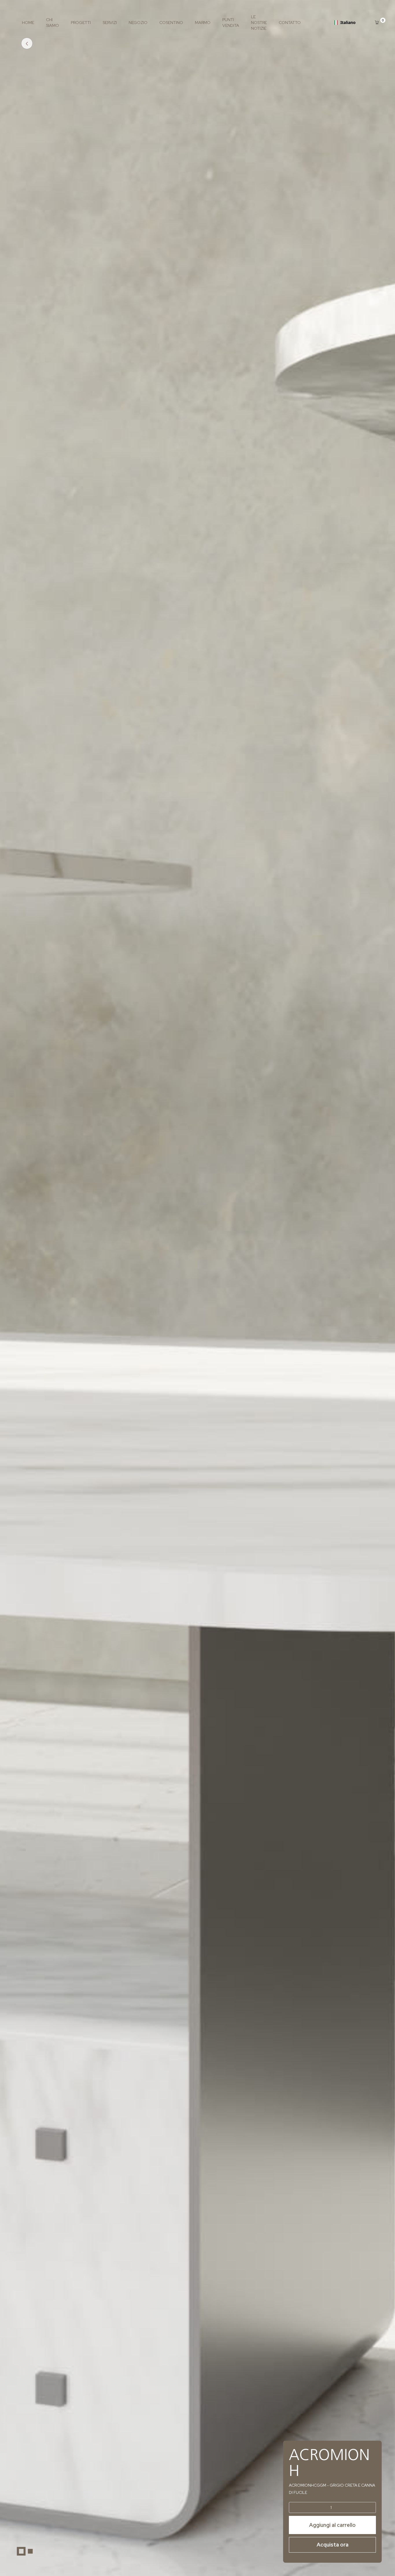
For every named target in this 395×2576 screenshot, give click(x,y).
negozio (138, 23)
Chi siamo (52, 23)
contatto (290, 23)
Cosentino (171, 23)
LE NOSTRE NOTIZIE (259, 23)
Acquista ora (333, 2545)
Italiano (348, 22)
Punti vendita (231, 23)
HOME (28, 23)
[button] (378, 22)
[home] (25, 2551)
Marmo (203, 23)
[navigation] (345, 23)
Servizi (110, 23)
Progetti (81, 23)
